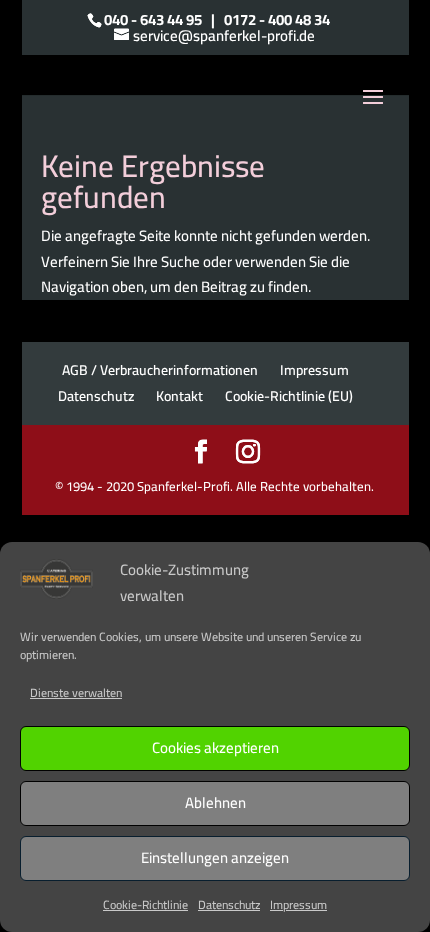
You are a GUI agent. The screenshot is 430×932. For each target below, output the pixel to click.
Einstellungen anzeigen (215, 857)
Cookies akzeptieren (215, 747)
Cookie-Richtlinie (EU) (289, 396)
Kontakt (179, 396)
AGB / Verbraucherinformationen (160, 370)
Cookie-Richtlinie (145, 904)
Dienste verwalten (76, 692)
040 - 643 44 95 (153, 19)
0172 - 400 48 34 (277, 19)
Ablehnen (215, 802)
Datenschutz (229, 904)
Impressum (298, 904)
